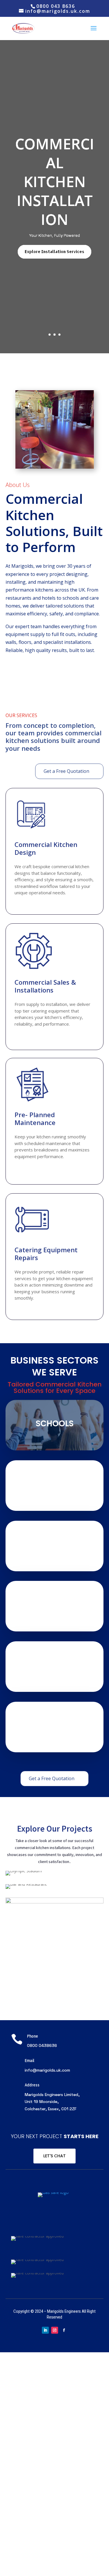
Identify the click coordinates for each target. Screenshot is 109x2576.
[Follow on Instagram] (55, 2330)
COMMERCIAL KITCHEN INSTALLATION (55, 182)
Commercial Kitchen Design (46, 848)
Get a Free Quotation (66, 771)
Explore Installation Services (54, 252)
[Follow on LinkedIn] (45, 2330)
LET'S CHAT (54, 2156)
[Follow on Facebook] (64, 2330)
